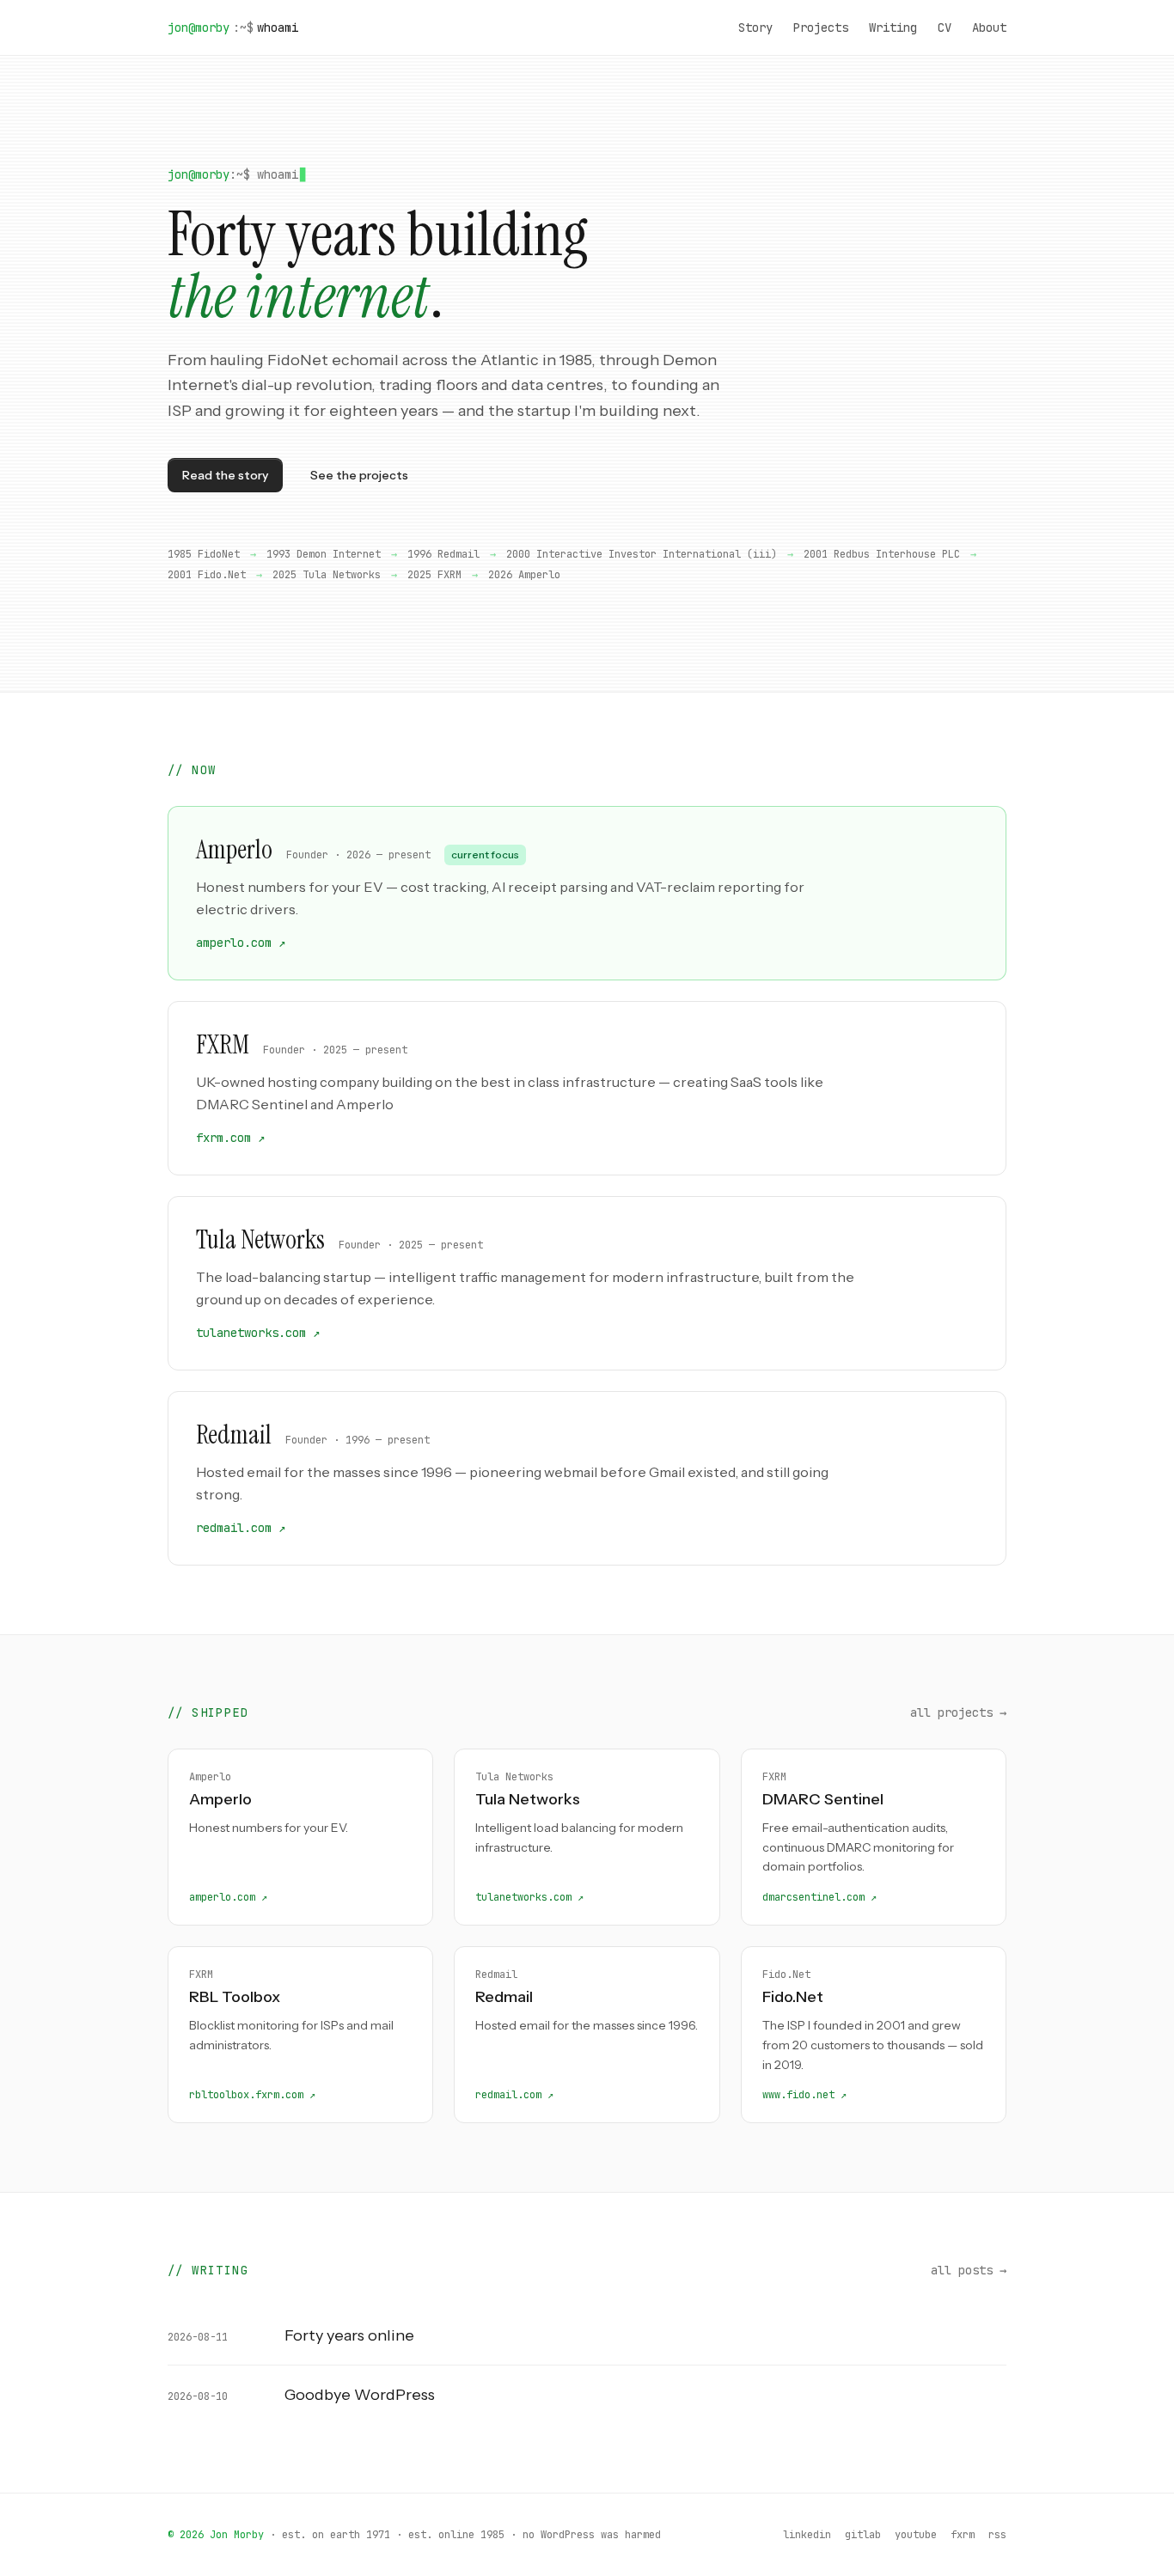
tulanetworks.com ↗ (258, 1333)
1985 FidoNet (204, 554)
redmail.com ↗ (241, 1528)
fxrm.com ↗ (230, 1138)
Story (755, 27)
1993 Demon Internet (324, 554)
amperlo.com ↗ (241, 943)
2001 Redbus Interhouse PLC (882, 554)
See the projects (359, 475)
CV (945, 27)
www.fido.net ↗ (804, 2095)
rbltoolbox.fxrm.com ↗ (252, 2095)
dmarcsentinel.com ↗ (819, 1897)
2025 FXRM (434, 575)
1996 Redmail (443, 554)
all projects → (958, 1712)
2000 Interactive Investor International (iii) (642, 554)
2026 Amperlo (524, 575)
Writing (893, 27)
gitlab (863, 2535)
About (989, 27)
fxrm (963, 2535)
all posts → (969, 2270)
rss (997, 2535)
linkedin (807, 2535)
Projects (821, 27)
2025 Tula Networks (327, 575)
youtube (916, 2535)
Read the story (225, 475)
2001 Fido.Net (207, 575)
